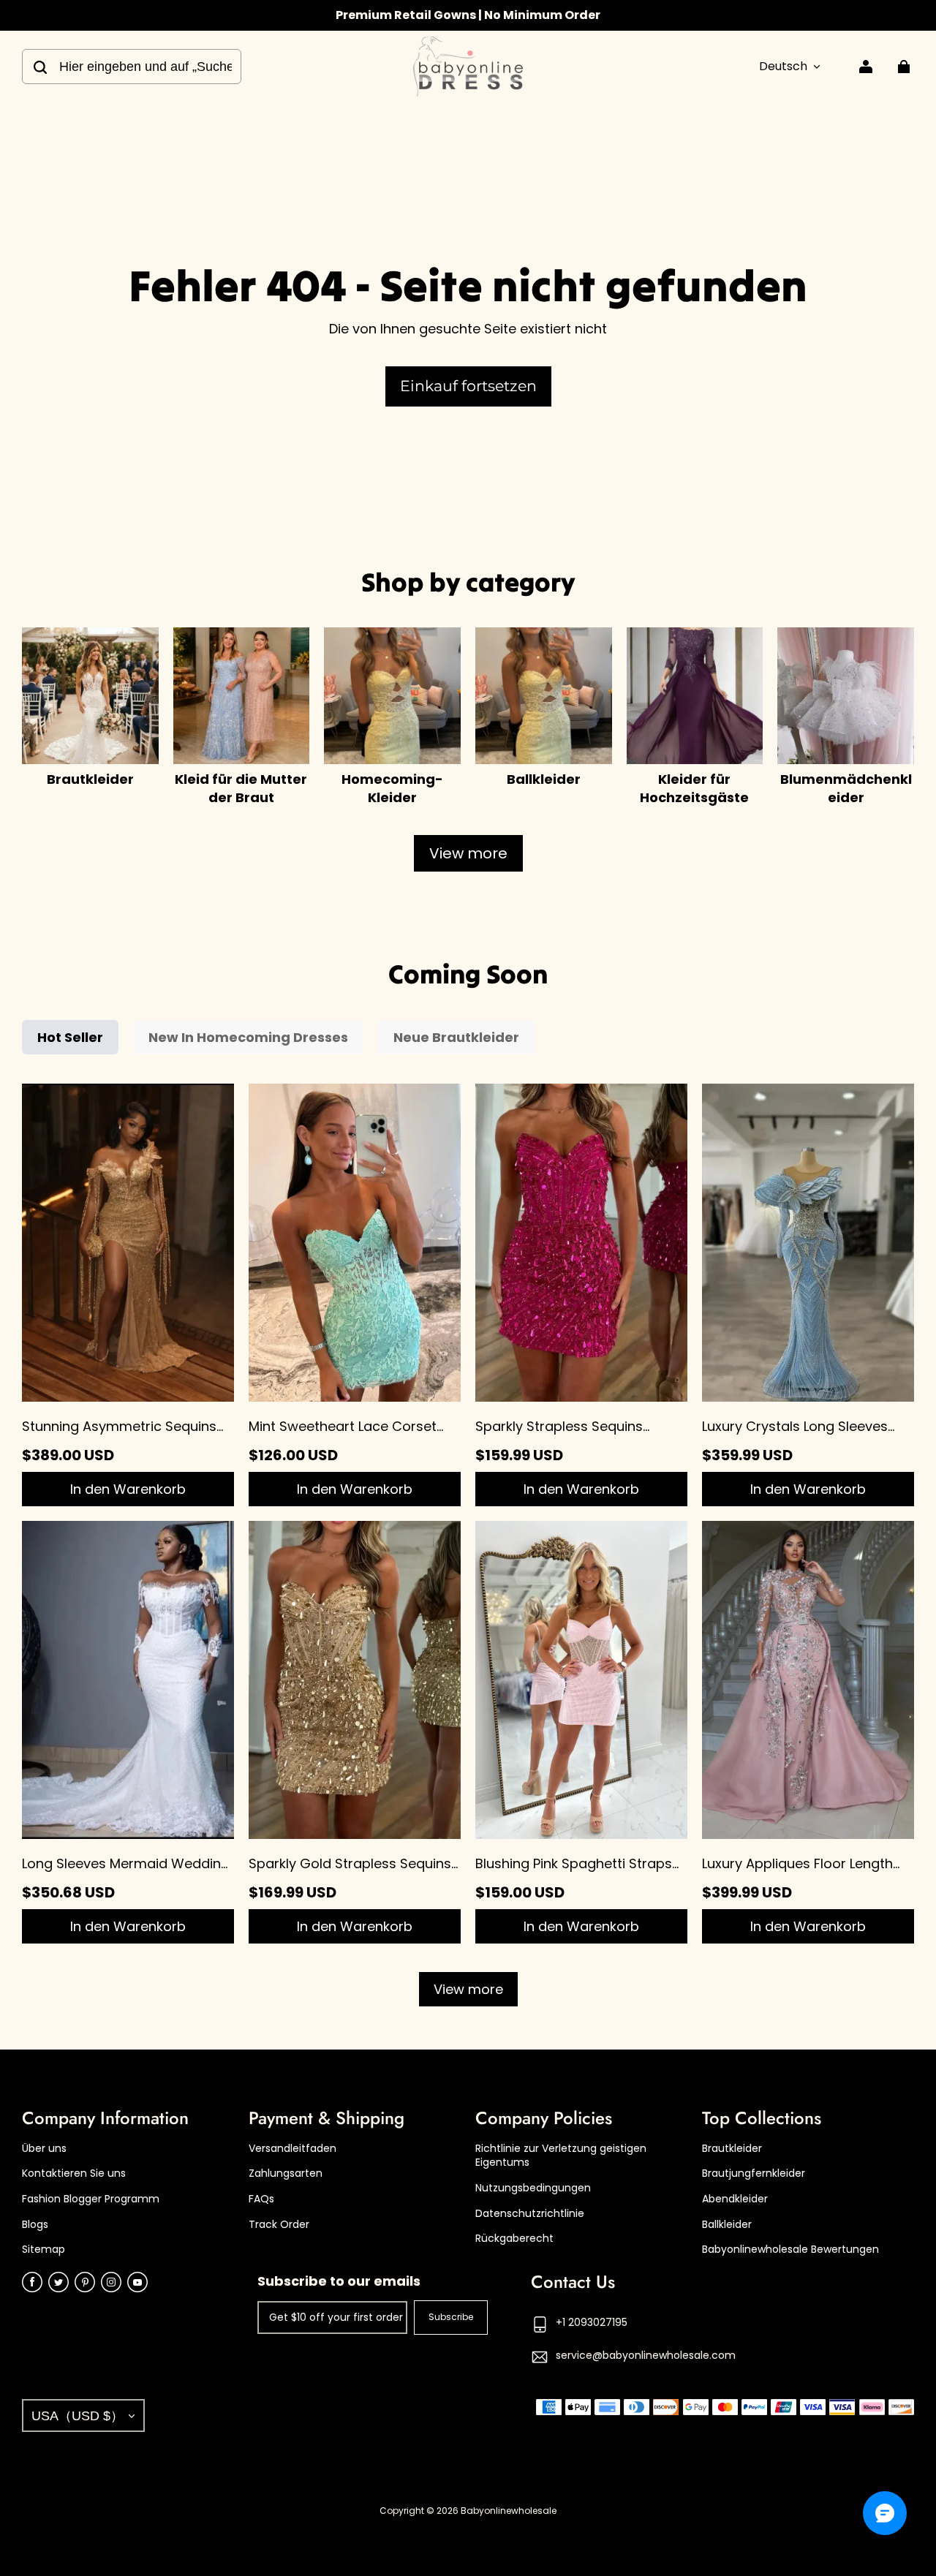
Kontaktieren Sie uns (74, 2173)
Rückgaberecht (514, 2239)
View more (468, 853)
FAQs (261, 2199)
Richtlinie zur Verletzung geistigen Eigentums (561, 2156)
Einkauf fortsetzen (468, 386)
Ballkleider (727, 2225)
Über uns (44, 2149)
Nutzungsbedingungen (533, 2188)
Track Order (279, 2225)
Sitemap (44, 2250)
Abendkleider (735, 2199)
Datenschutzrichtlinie (530, 2214)
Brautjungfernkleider (754, 2173)
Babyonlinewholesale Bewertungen (790, 2250)
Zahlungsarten (286, 2173)
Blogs (35, 2225)
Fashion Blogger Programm (91, 2199)
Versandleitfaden (292, 2149)
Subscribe (451, 2317)
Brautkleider (732, 2149)
